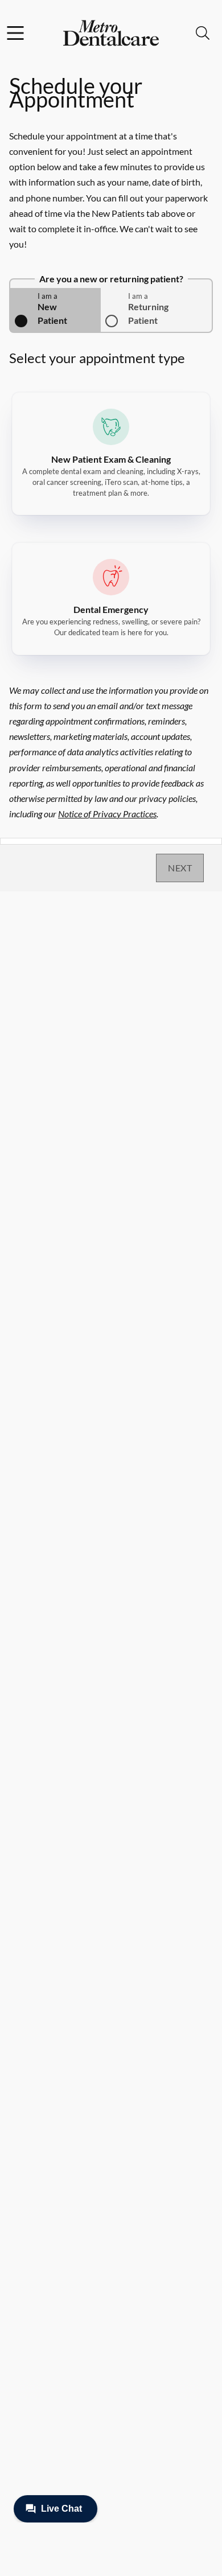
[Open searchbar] (203, 33)
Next (180, 868)
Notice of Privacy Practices (107, 814)
